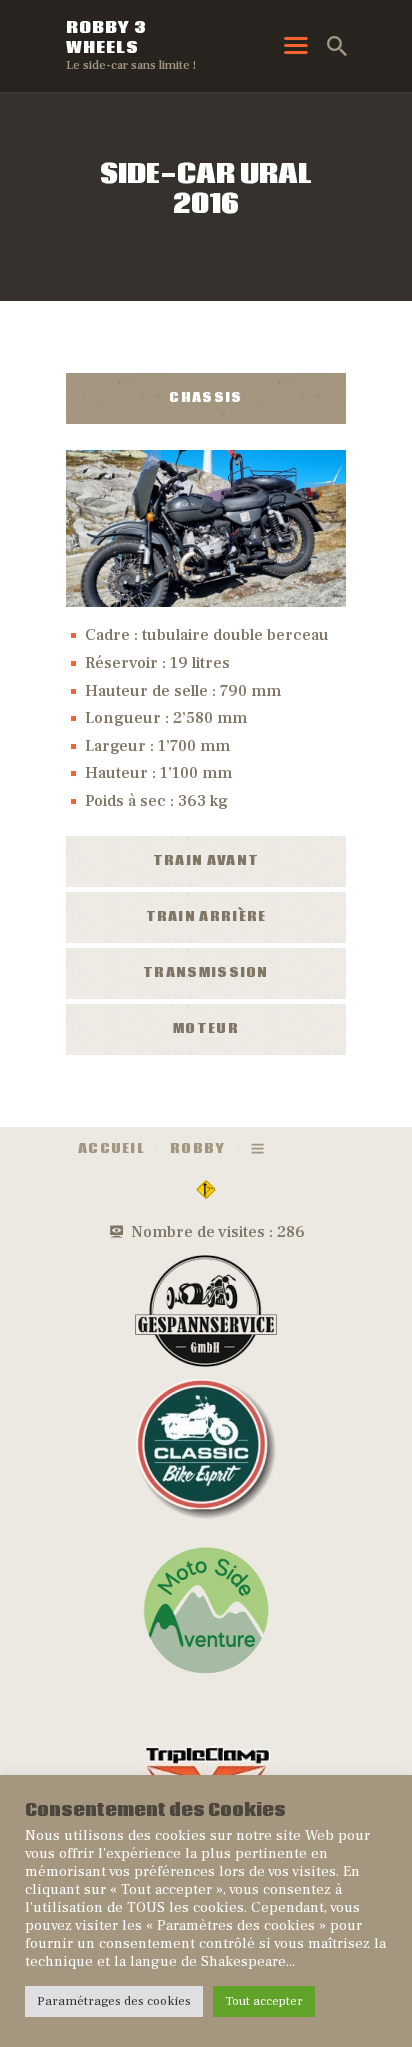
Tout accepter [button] (264, 2001)
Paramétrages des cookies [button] (114, 2001)
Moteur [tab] (206, 1029)
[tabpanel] (206, 628)
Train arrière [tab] (206, 917)
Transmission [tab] (206, 973)
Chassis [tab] (205, 398)
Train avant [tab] (206, 861)
